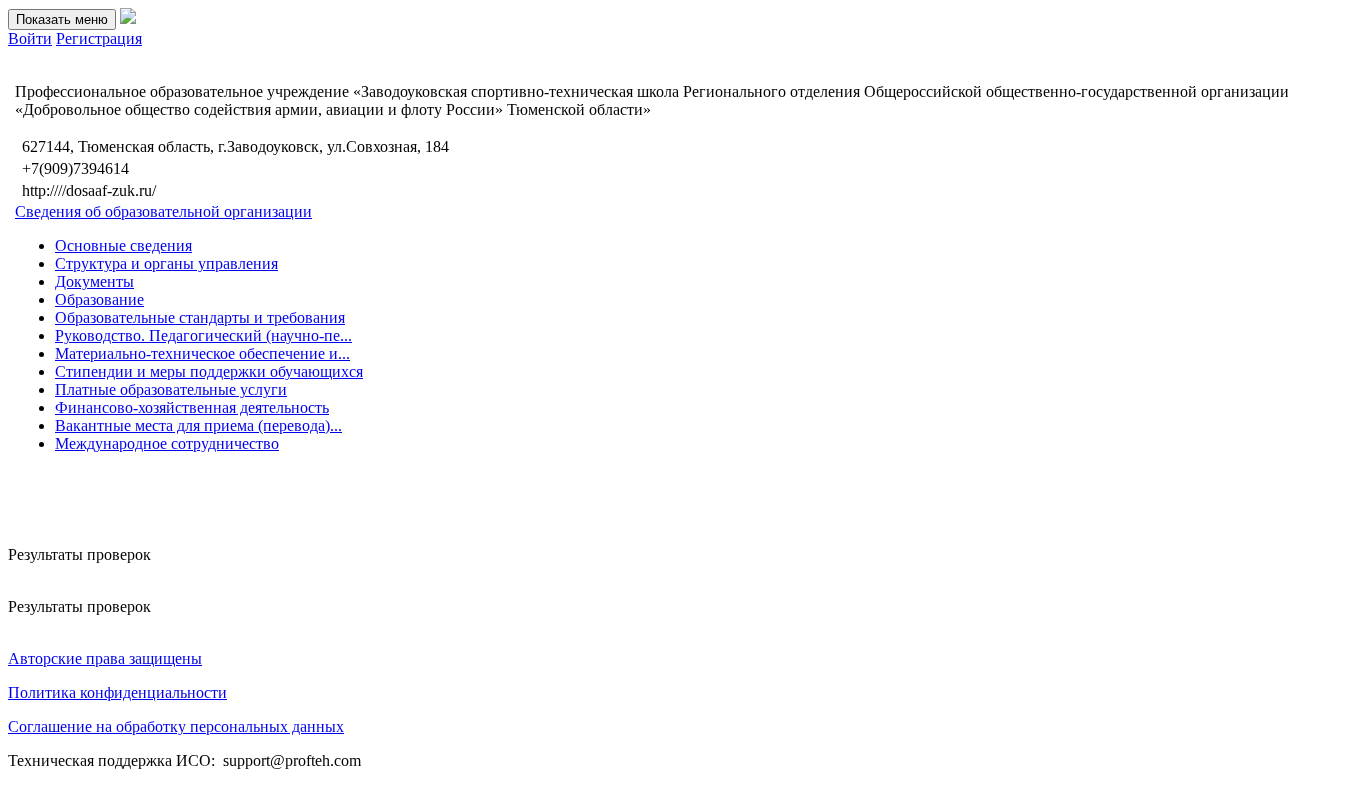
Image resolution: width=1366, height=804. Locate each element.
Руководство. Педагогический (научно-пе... (203, 335)
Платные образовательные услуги (171, 389)
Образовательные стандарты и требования (200, 317)
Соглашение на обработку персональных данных (176, 726)
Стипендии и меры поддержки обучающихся (209, 371)
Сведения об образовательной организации (163, 211)
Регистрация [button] (99, 38)
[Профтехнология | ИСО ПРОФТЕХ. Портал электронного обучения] (128, 18)
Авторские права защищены (105, 658)
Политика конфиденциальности (117, 692)
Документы (94, 281)
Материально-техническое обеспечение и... (202, 353)
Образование (99, 299)
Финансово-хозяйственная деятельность (192, 407)
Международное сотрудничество (167, 443)
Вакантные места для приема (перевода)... (198, 425)
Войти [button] (30, 38)
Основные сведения (123, 245)
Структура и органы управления (166, 263)
